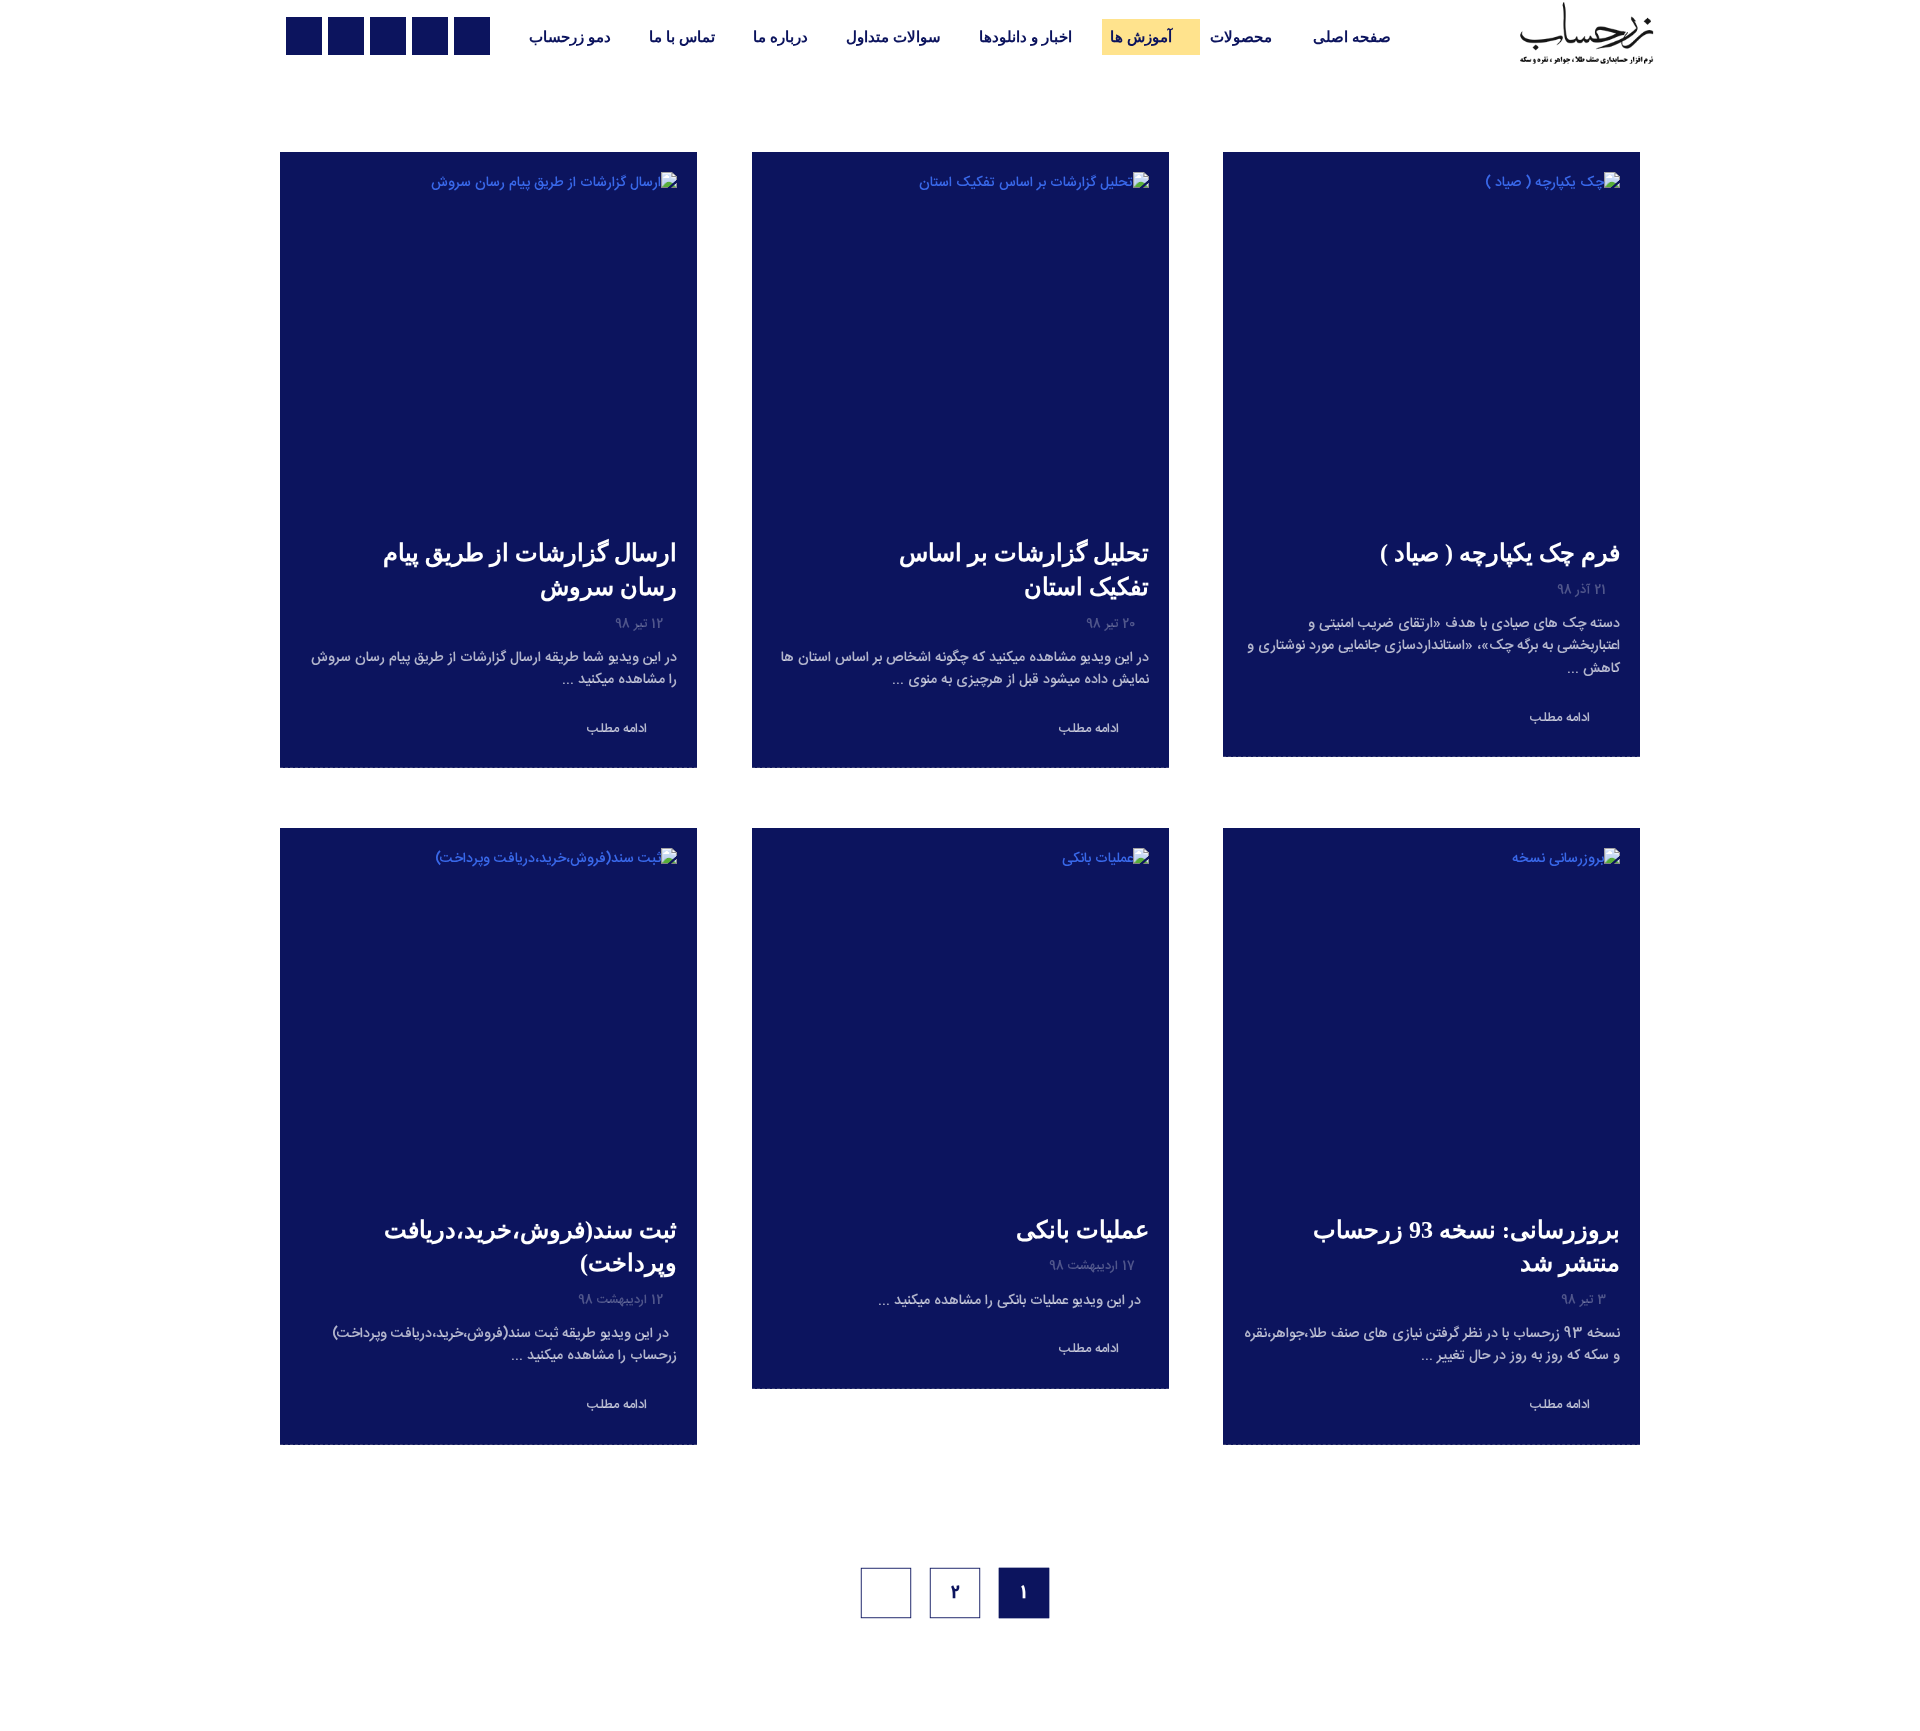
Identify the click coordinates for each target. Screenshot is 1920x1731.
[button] (472, 36)
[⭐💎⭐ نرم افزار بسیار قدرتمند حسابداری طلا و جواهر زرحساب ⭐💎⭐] (1586, 33)
